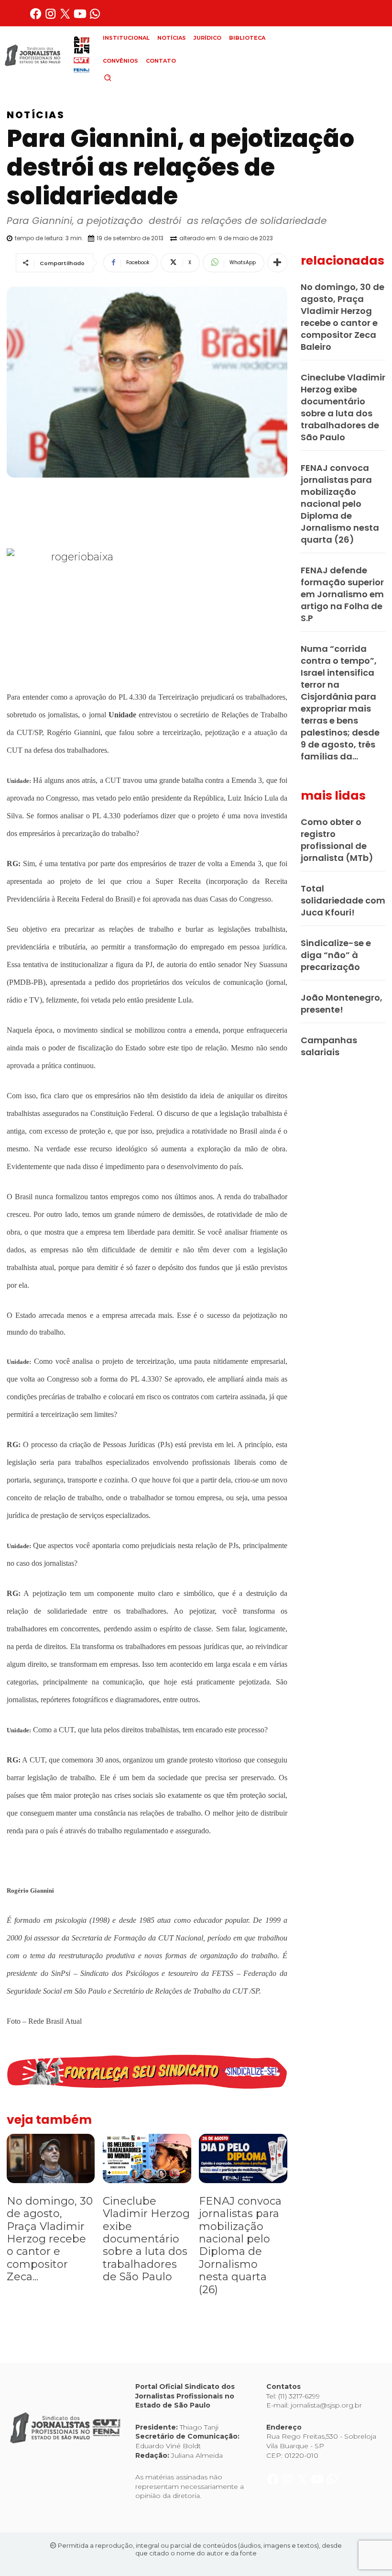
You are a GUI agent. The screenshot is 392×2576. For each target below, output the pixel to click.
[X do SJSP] (66, 17)
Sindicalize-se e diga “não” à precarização (336, 955)
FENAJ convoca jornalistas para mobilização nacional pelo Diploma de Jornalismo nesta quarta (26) (240, 2245)
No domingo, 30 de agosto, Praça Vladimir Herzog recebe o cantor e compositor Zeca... (50, 2239)
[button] (124, 78)
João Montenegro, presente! (342, 1004)
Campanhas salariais (329, 1046)
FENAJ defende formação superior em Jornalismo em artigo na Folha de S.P (342, 594)
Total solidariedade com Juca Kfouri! (343, 900)
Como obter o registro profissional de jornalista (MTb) (337, 840)
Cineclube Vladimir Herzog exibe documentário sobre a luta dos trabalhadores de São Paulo (146, 2239)
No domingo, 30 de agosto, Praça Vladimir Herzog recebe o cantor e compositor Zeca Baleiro (343, 317)
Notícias (36, 115)
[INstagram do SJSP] (51, 17)
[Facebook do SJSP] (37, 17)
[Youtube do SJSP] (81, 17)
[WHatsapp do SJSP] (95, 17)
